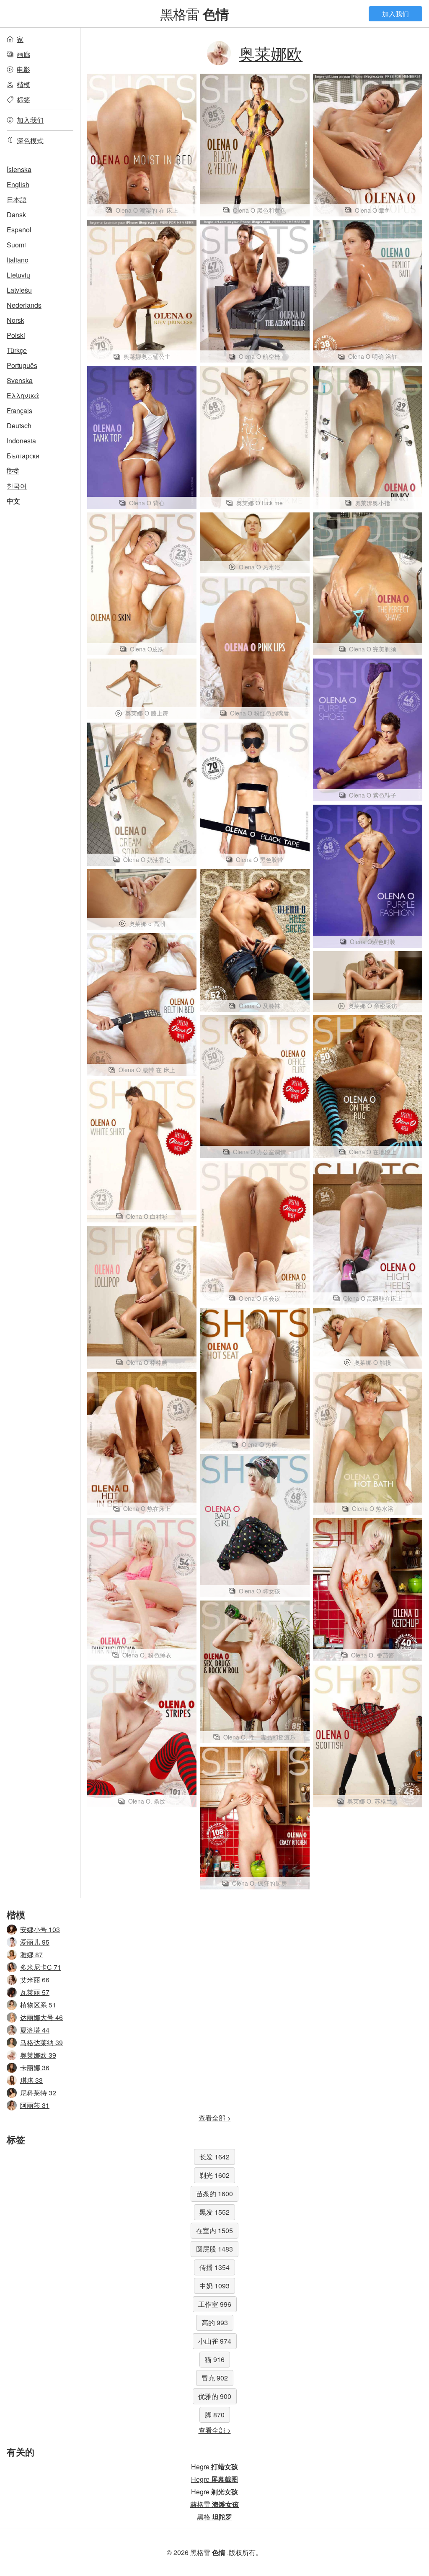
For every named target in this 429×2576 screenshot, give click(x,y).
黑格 (214, 2517)
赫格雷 (214, 2504)
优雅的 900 (215, 2396)
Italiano (18, 260)
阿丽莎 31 (35, 2105)
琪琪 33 (31, 2080)
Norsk (16, 320)
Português (22, 365)
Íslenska (19, 169)
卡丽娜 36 (35, 2068)
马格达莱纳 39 (41, 2042)
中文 (13, 501)
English (18, 184)
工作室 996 (215, 2304)
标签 (23, 99)
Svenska (20, 380)
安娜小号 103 (40, 1929)
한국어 (17, 486)
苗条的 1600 (214, 2194)
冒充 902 (215, 2378)
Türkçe (17, 350)
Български (23, 456)
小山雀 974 (215, 2341)
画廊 (23, 54)
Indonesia (21, 441)
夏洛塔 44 (35, 2030)
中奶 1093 (214, 2286)
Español (19, 230)
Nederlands (24, 305)
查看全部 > (215, 2118)
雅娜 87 (31, 1955)
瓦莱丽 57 (35, 1992)
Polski (16, 335)
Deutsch (19, 426)
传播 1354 (214, 2267)
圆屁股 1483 (214, 2249)
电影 (23, 69)
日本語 (17, 199)
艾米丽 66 (35, 1980)
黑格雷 (194, 13)
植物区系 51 (38, 2005)
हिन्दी (13, 471)
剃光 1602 (214, 2175)
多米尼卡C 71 (41, 1967)
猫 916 (215, 2359)
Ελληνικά (23, 395)
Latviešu (19, 290)
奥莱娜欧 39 (38, 2055)
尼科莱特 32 (38, 2093)
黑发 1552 (214, 2212)
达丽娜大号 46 (41, 2017)
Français (19, 410)
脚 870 (215, 2415)
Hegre (214, 2467)
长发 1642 (214, 2157)
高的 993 (215, 2323)
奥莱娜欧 (271, 53)
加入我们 (395, 14)
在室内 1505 (214, 2230)
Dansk (16, 215)
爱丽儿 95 (35, 1942)
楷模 (23, 84)
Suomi (16, 245)
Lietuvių (18, 275)
